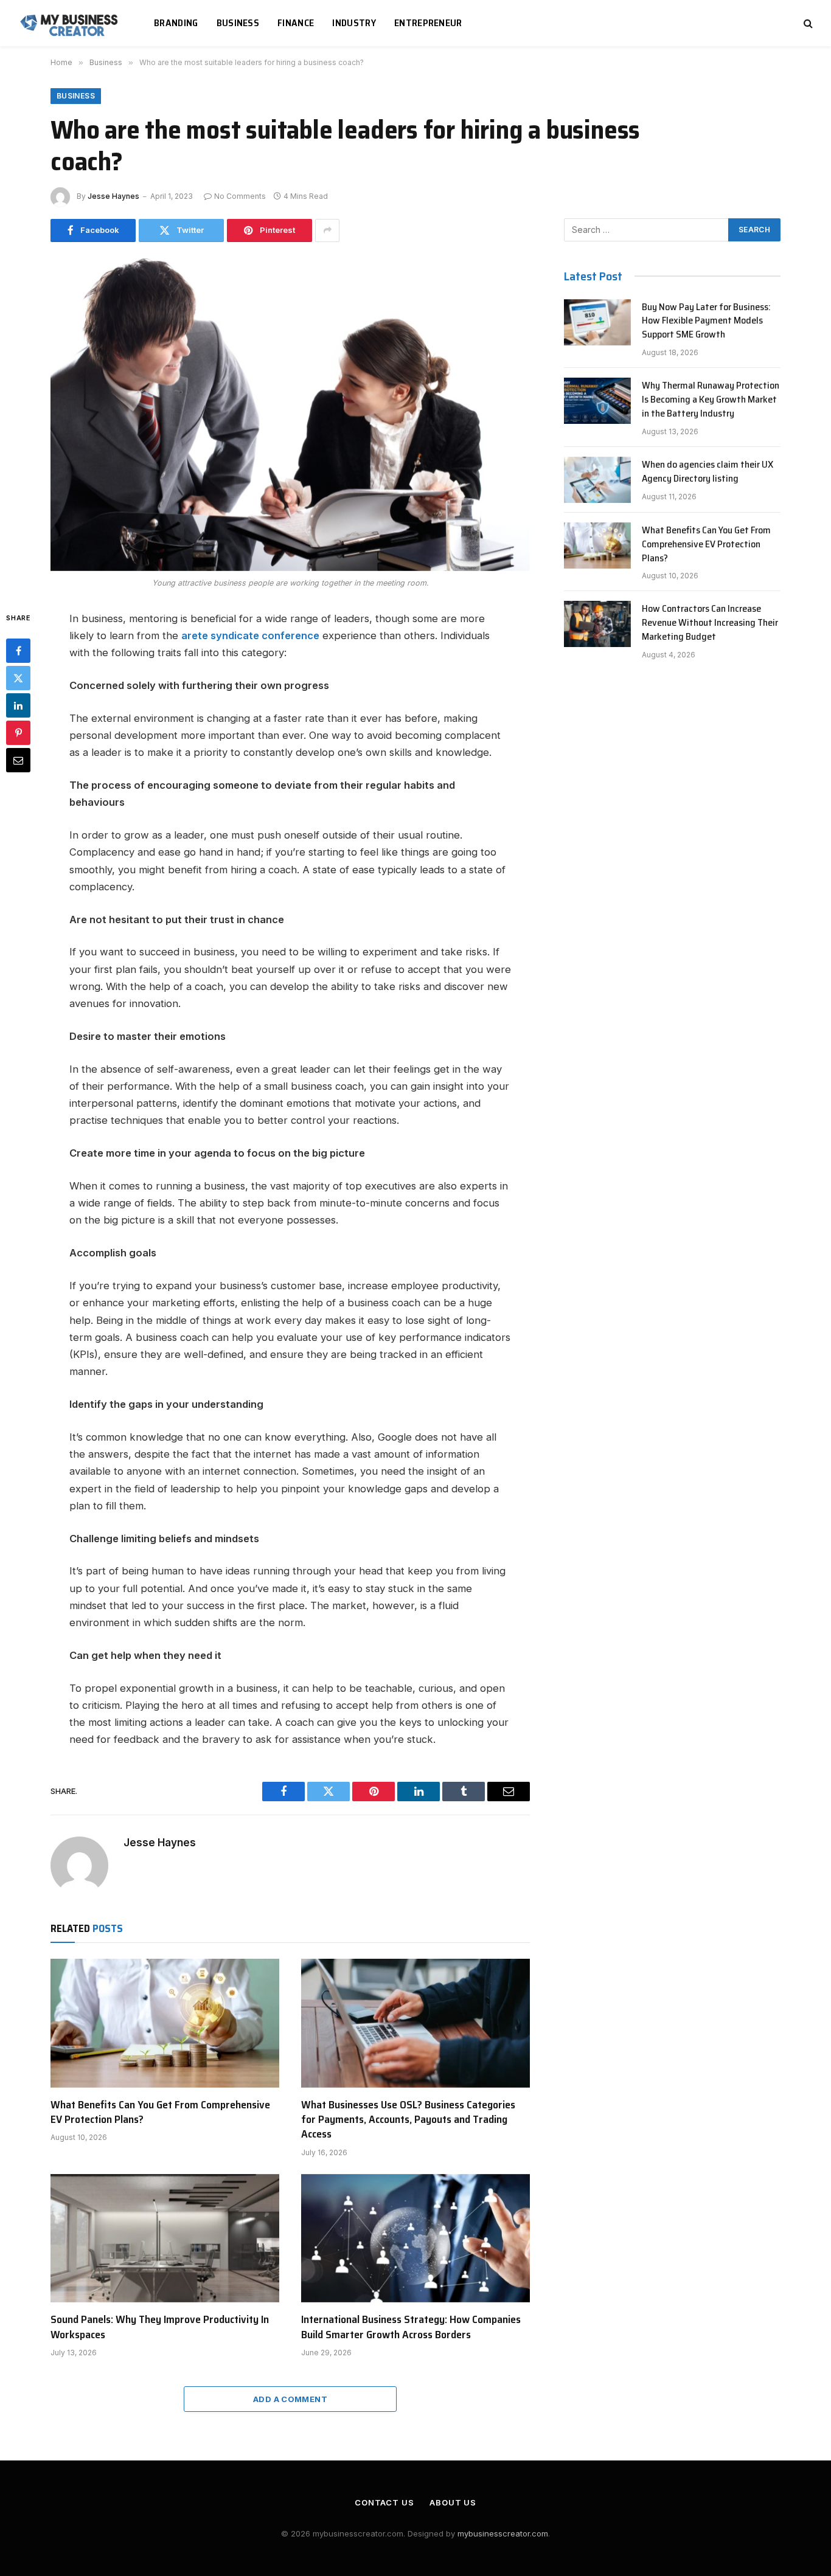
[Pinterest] (18, 732)
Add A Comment (290, 2399)
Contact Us (384, 2502)
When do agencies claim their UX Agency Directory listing (708, 472)
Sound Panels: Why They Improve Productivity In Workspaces (160, 2327)
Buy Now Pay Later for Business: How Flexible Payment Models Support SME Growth (706, 321)
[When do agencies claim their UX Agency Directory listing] (597, 480)
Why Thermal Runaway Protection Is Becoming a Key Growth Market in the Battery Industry (711, 400)
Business (238, 23)
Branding (176, 23)
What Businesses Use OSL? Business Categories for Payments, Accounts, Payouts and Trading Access (408, 2120)
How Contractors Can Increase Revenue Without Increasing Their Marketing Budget (710, 623)
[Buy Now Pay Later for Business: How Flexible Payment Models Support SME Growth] (597, 322)
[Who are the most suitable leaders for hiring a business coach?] (290, 414)
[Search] (807, 23)
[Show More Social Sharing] (327, 230)
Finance (296, 23)
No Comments (240, 196)
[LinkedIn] (18, 705)
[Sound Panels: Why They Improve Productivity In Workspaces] (165, 2238)
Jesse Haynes (113, 196)
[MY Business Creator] (71, 23)
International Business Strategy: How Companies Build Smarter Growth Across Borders (411, 2327)
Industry (354, 23)
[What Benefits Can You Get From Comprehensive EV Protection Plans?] (165, 2023)
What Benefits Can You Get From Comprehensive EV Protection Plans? (160, 2112)
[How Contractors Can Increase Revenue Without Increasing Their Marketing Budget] (597, 624)
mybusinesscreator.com (503, 2533)
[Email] (18, 760)
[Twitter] (18, 677)
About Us (453, 2502)
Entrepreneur (428, 23)
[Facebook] (18, 650)
